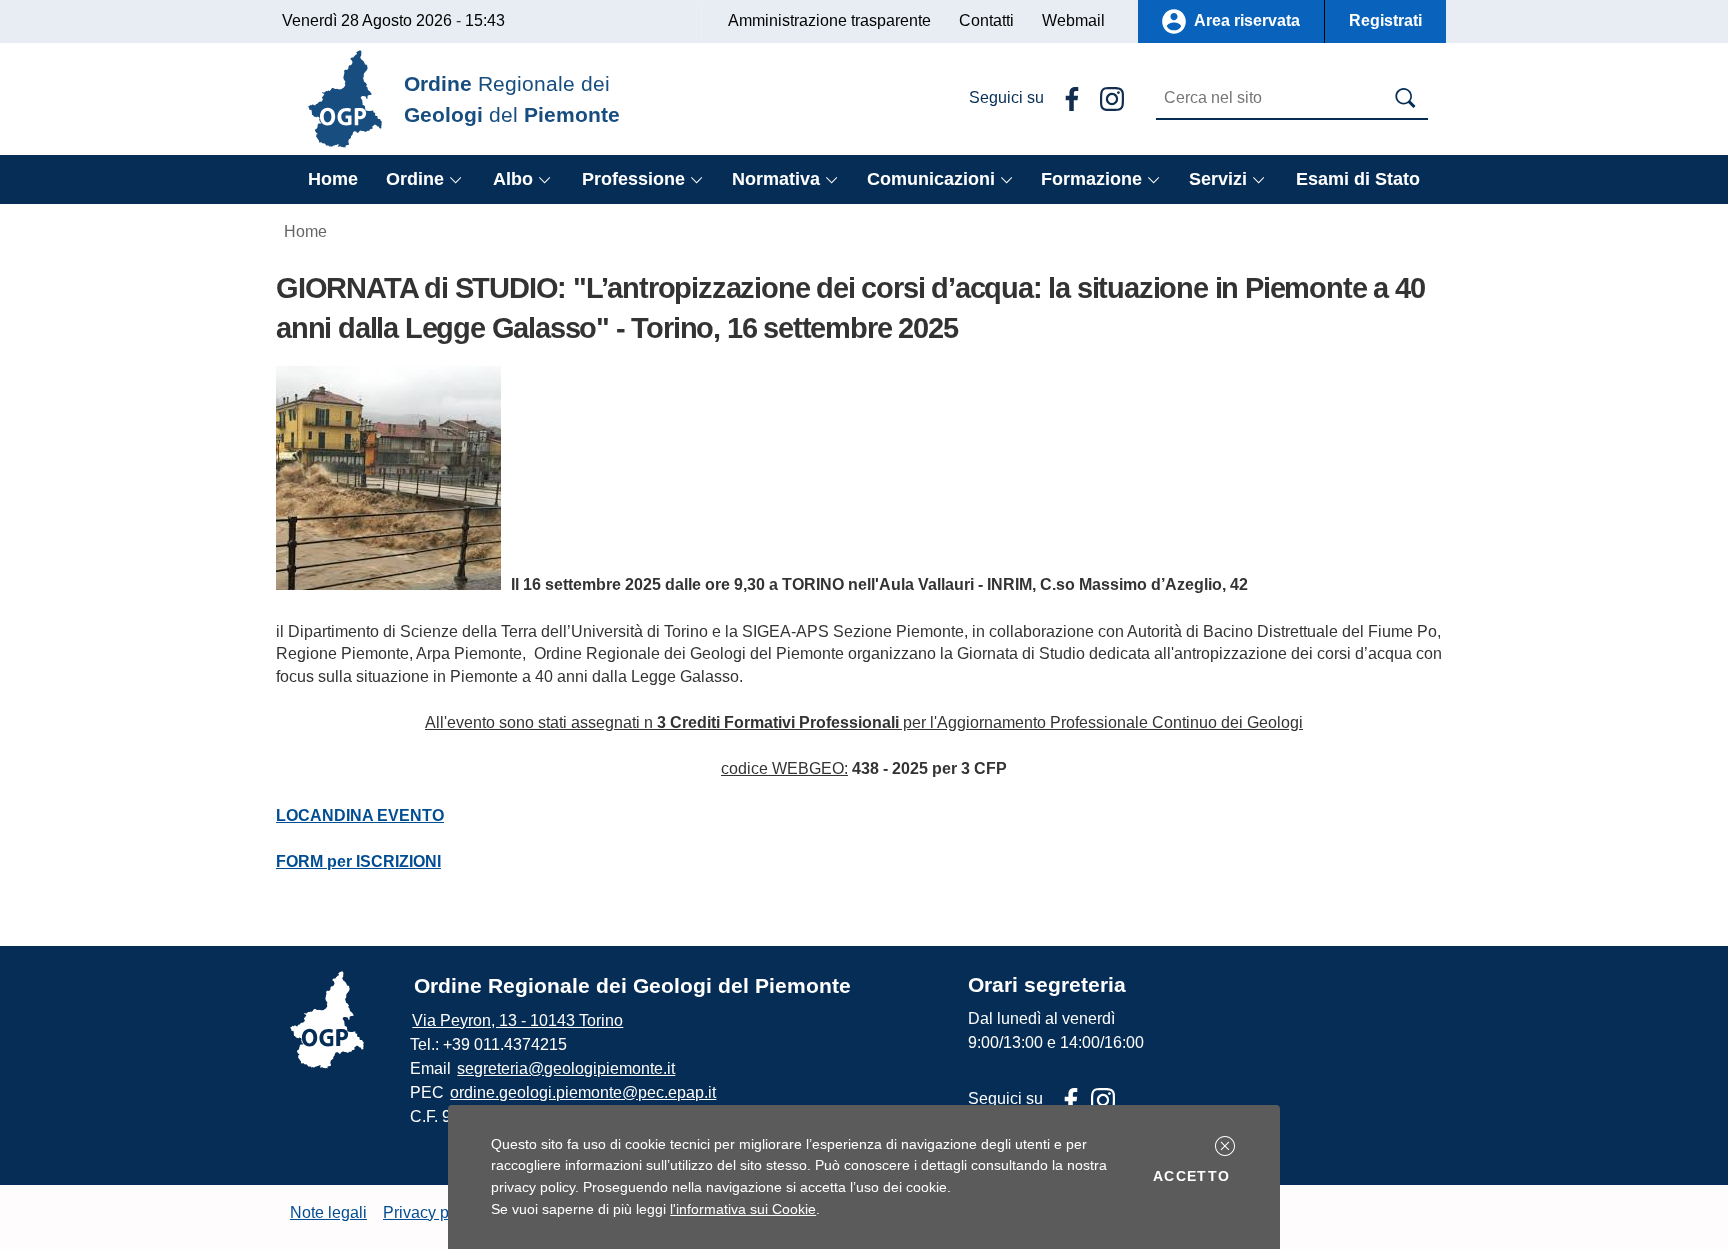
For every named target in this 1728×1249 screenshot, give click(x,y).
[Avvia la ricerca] (1405, 98)
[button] (1225, 1146)
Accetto (1195, 1175)
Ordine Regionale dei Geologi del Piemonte (632, 985)
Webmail (1073, 20)
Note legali (328, 1212)
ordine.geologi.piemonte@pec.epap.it (583, 1092)
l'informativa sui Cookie (743, 1209)
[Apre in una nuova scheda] (1068, 97)
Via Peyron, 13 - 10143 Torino (517, 1020)
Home (333, 179)
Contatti (986, 20)
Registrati (1385, 20)
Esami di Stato (1358, 179)
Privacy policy (432, 1212)
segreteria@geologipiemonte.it (566, 1068)
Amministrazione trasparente (829, 20)
